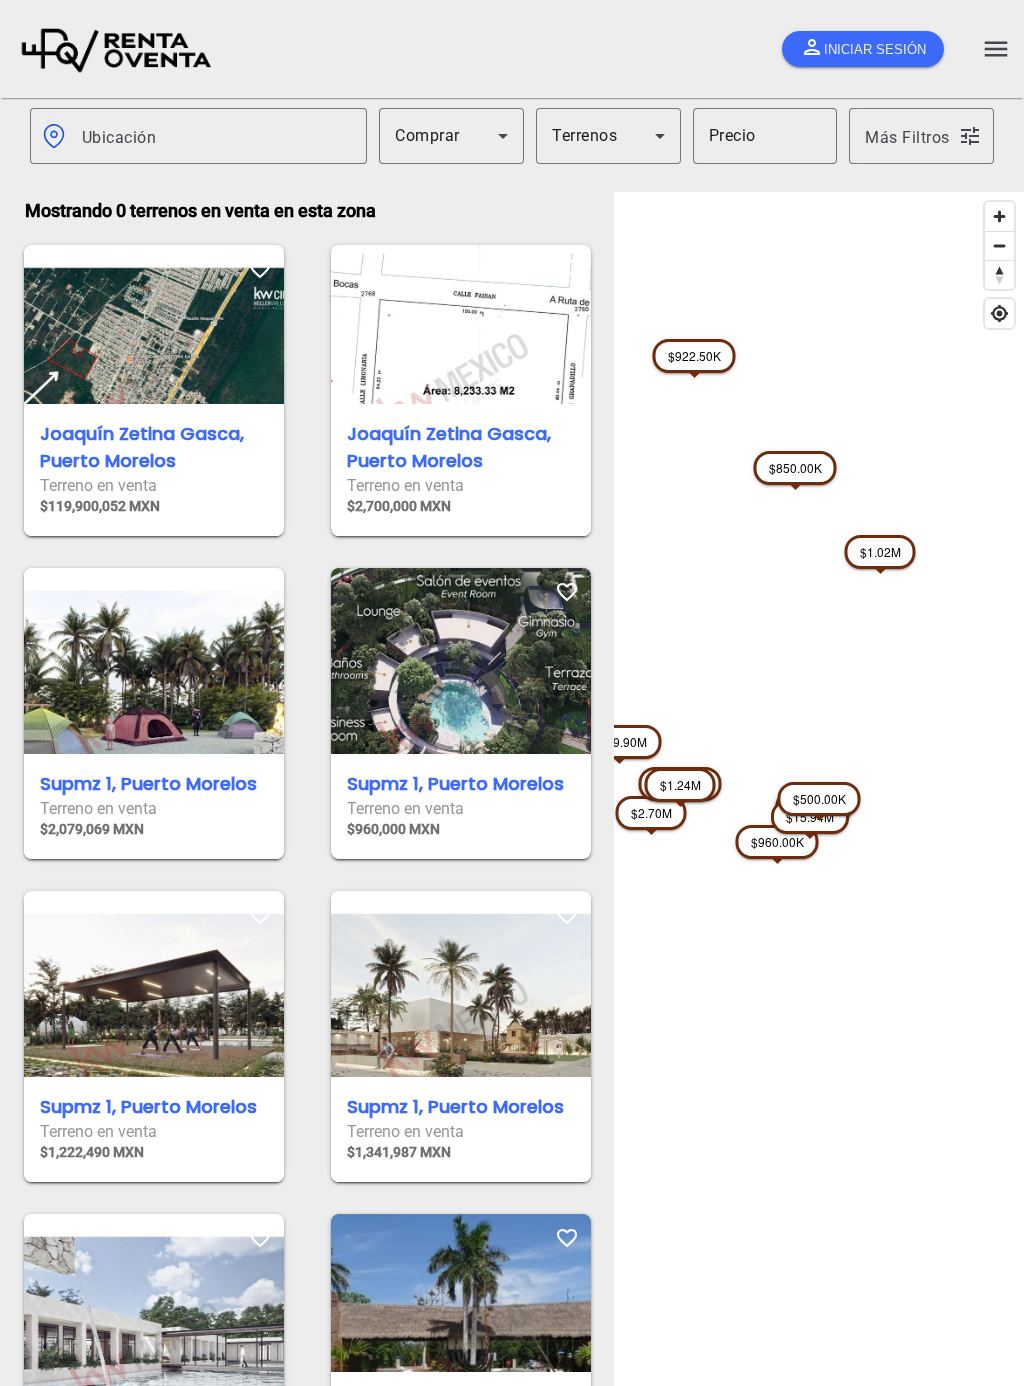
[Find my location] (999, 313)
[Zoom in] (999, 216)
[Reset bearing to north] (999, 274)
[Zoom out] (999, 245)
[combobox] (216, 136)
